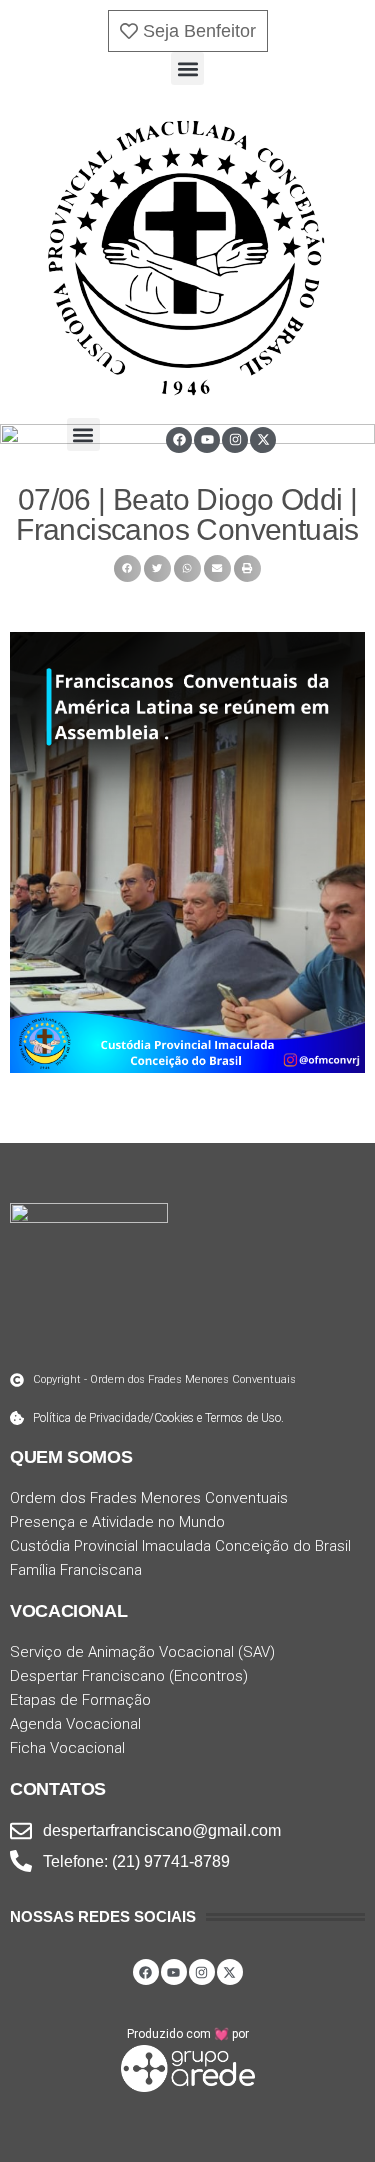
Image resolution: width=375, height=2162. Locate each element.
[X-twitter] (263, 440)
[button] (187, 68)
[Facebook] (179, 440)
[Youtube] (207, 440)
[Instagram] (235, 440)
